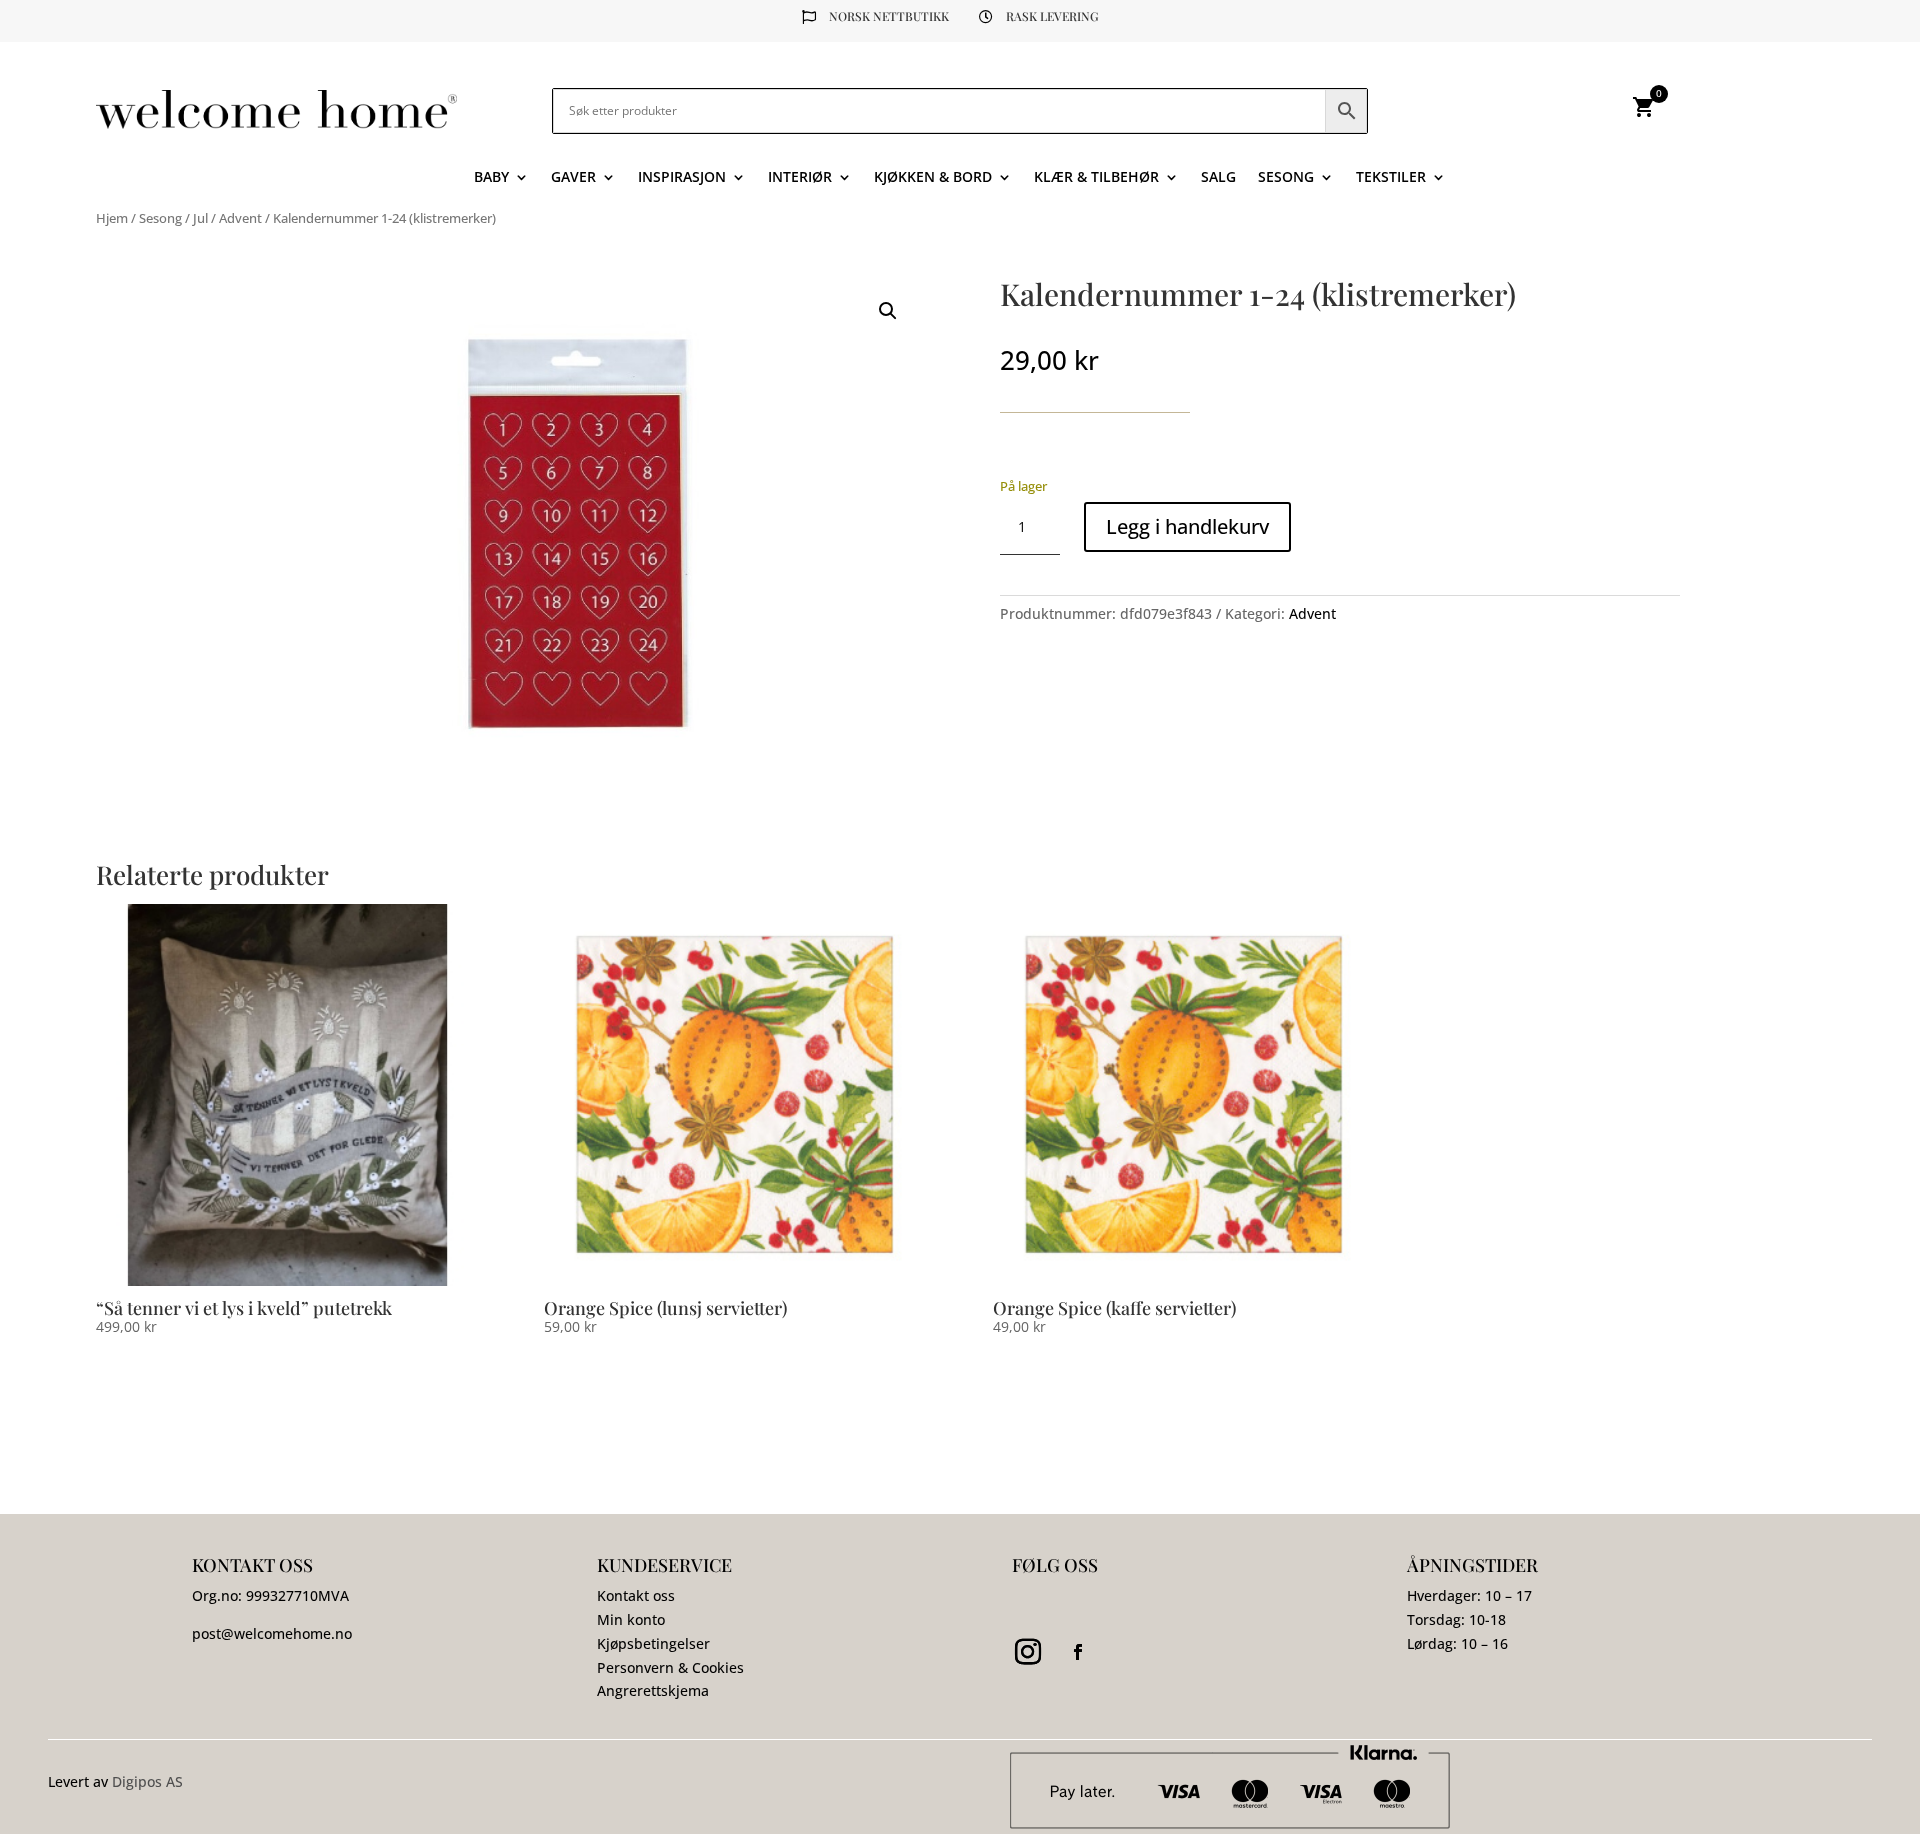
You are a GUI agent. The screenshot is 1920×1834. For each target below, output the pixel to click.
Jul (200, 218)
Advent (240, 218)
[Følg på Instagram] (1028, 1652)
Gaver (573, 178)
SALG (1218, 178)
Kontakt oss (636, 1595)
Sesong (1286, 178)
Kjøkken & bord (933, 178)
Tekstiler (1391, 178)
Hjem (112, 218)
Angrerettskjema (653, 1690)
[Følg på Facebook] (1078, 1652)
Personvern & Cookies (670, 1667)
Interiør (800, 178)
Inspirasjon (682, 178)
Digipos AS (147, 1781)
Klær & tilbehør (1096, 178)
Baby (491, 178)
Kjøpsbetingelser (653, 1643)
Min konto (631, 1619)
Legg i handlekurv (1187, 526)
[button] (888, 311)
